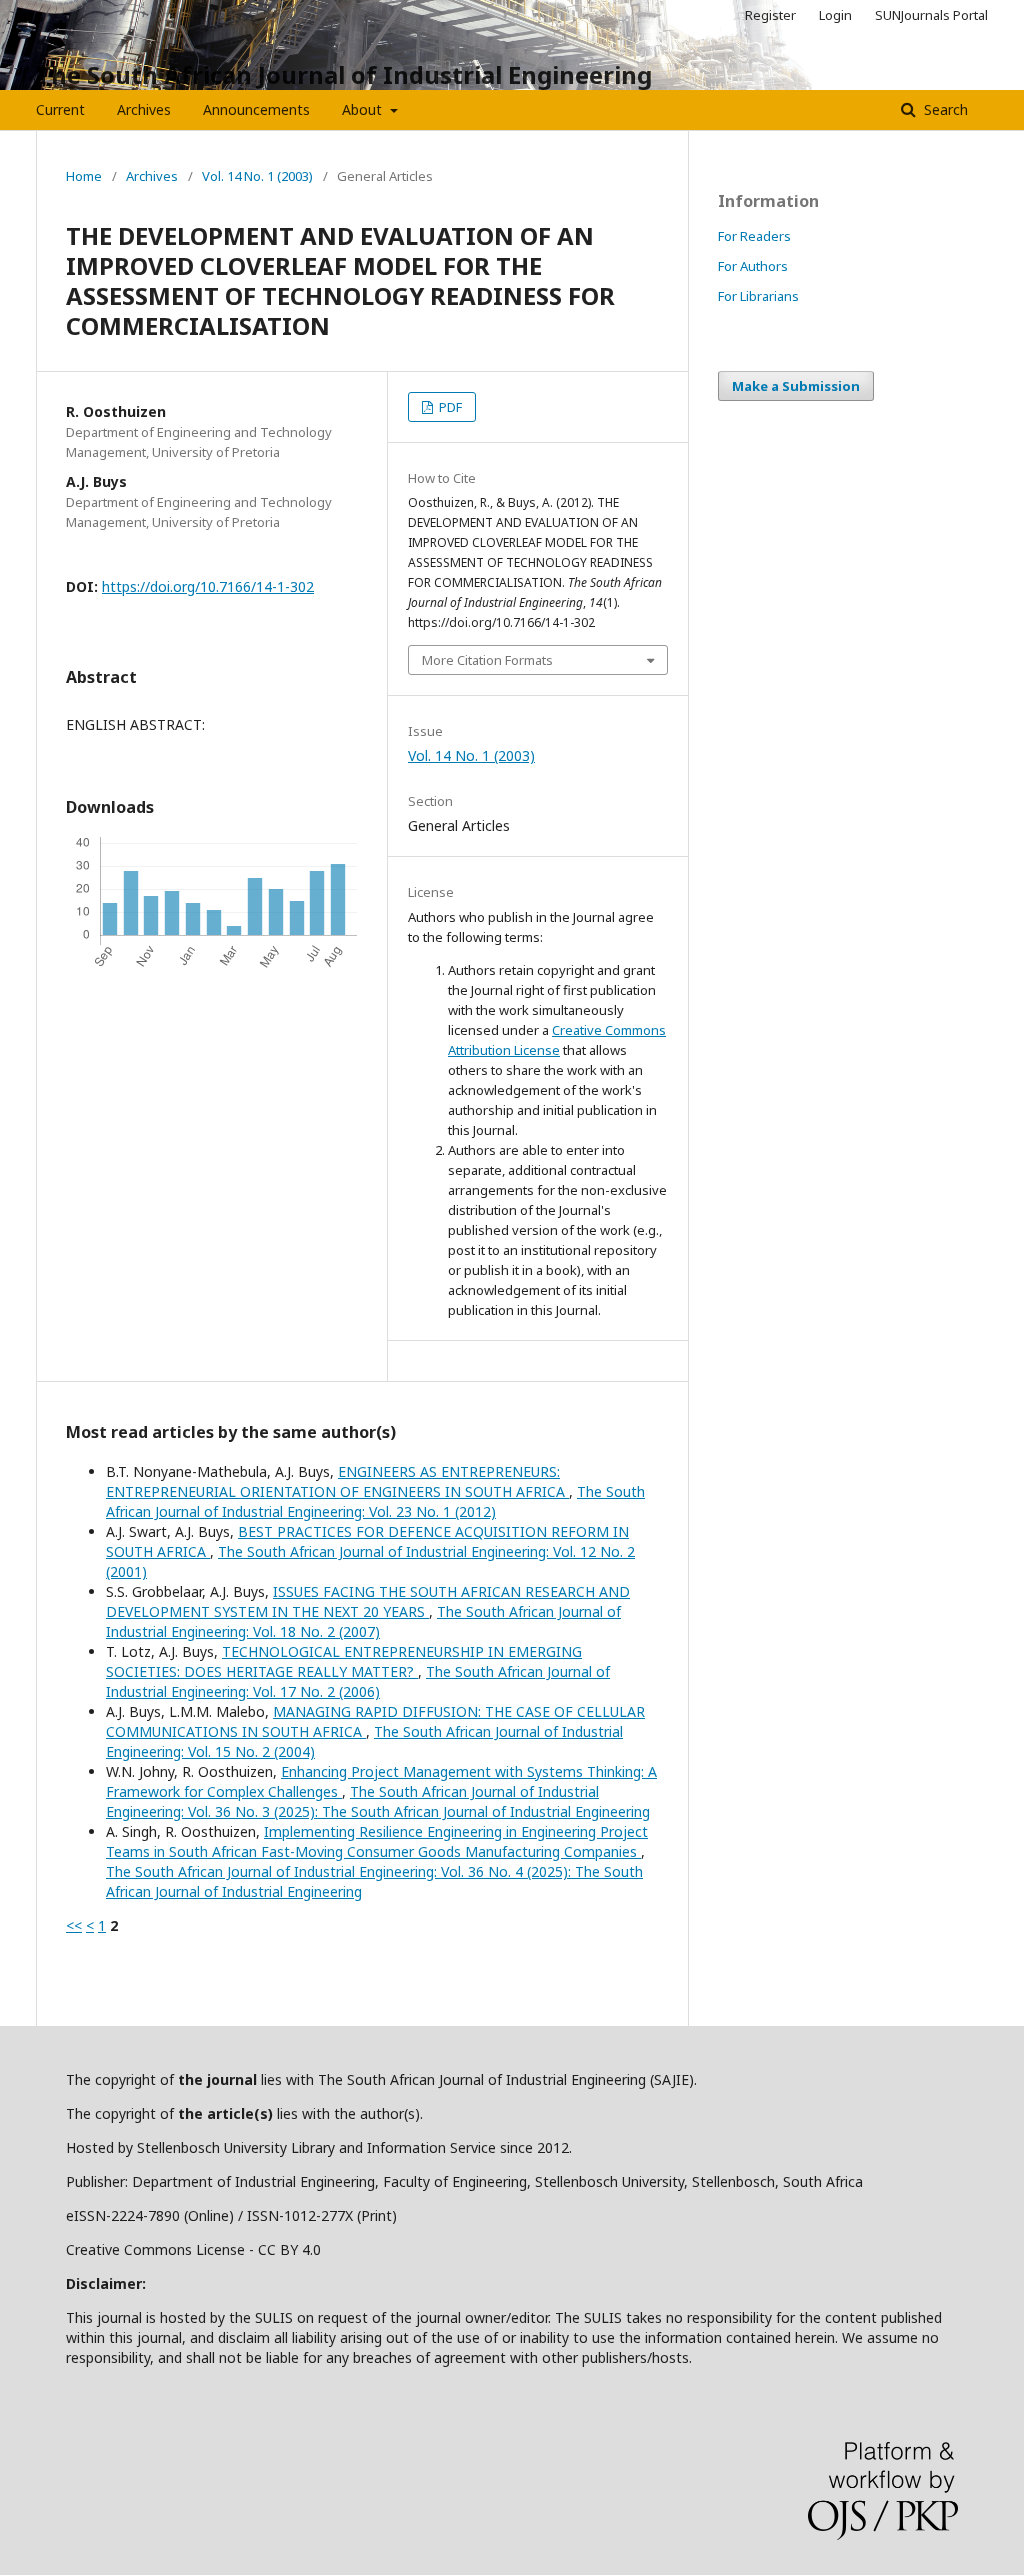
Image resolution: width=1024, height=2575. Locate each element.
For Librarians (758, 296)
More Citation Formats (487, 660)
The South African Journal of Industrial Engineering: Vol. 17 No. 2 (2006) (358, 1681)
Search (944, 109)
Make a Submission (796, 386)
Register (770, 15)
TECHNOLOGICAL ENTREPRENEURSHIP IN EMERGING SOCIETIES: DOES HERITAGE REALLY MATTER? (344, 1661)
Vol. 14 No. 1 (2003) (257, 176)
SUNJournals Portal (931, 15)
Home (84, 176)
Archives (144, 109)
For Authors (753, 266)
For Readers (754, 236)
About (364, 109)
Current (60, 109)
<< (74, 1925)
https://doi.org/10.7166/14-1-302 (208, 586)
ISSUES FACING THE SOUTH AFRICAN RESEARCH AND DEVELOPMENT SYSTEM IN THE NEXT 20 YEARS (368, 1601)
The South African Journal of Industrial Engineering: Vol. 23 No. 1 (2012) (375, 1501)
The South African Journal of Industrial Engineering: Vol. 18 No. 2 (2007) (363, 1621)
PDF (449, 407)
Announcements (256, 109)
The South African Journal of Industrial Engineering (344, 74)
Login (835, 15)
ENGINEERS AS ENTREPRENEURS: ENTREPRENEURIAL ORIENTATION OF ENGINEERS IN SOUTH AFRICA (337, 1481)
